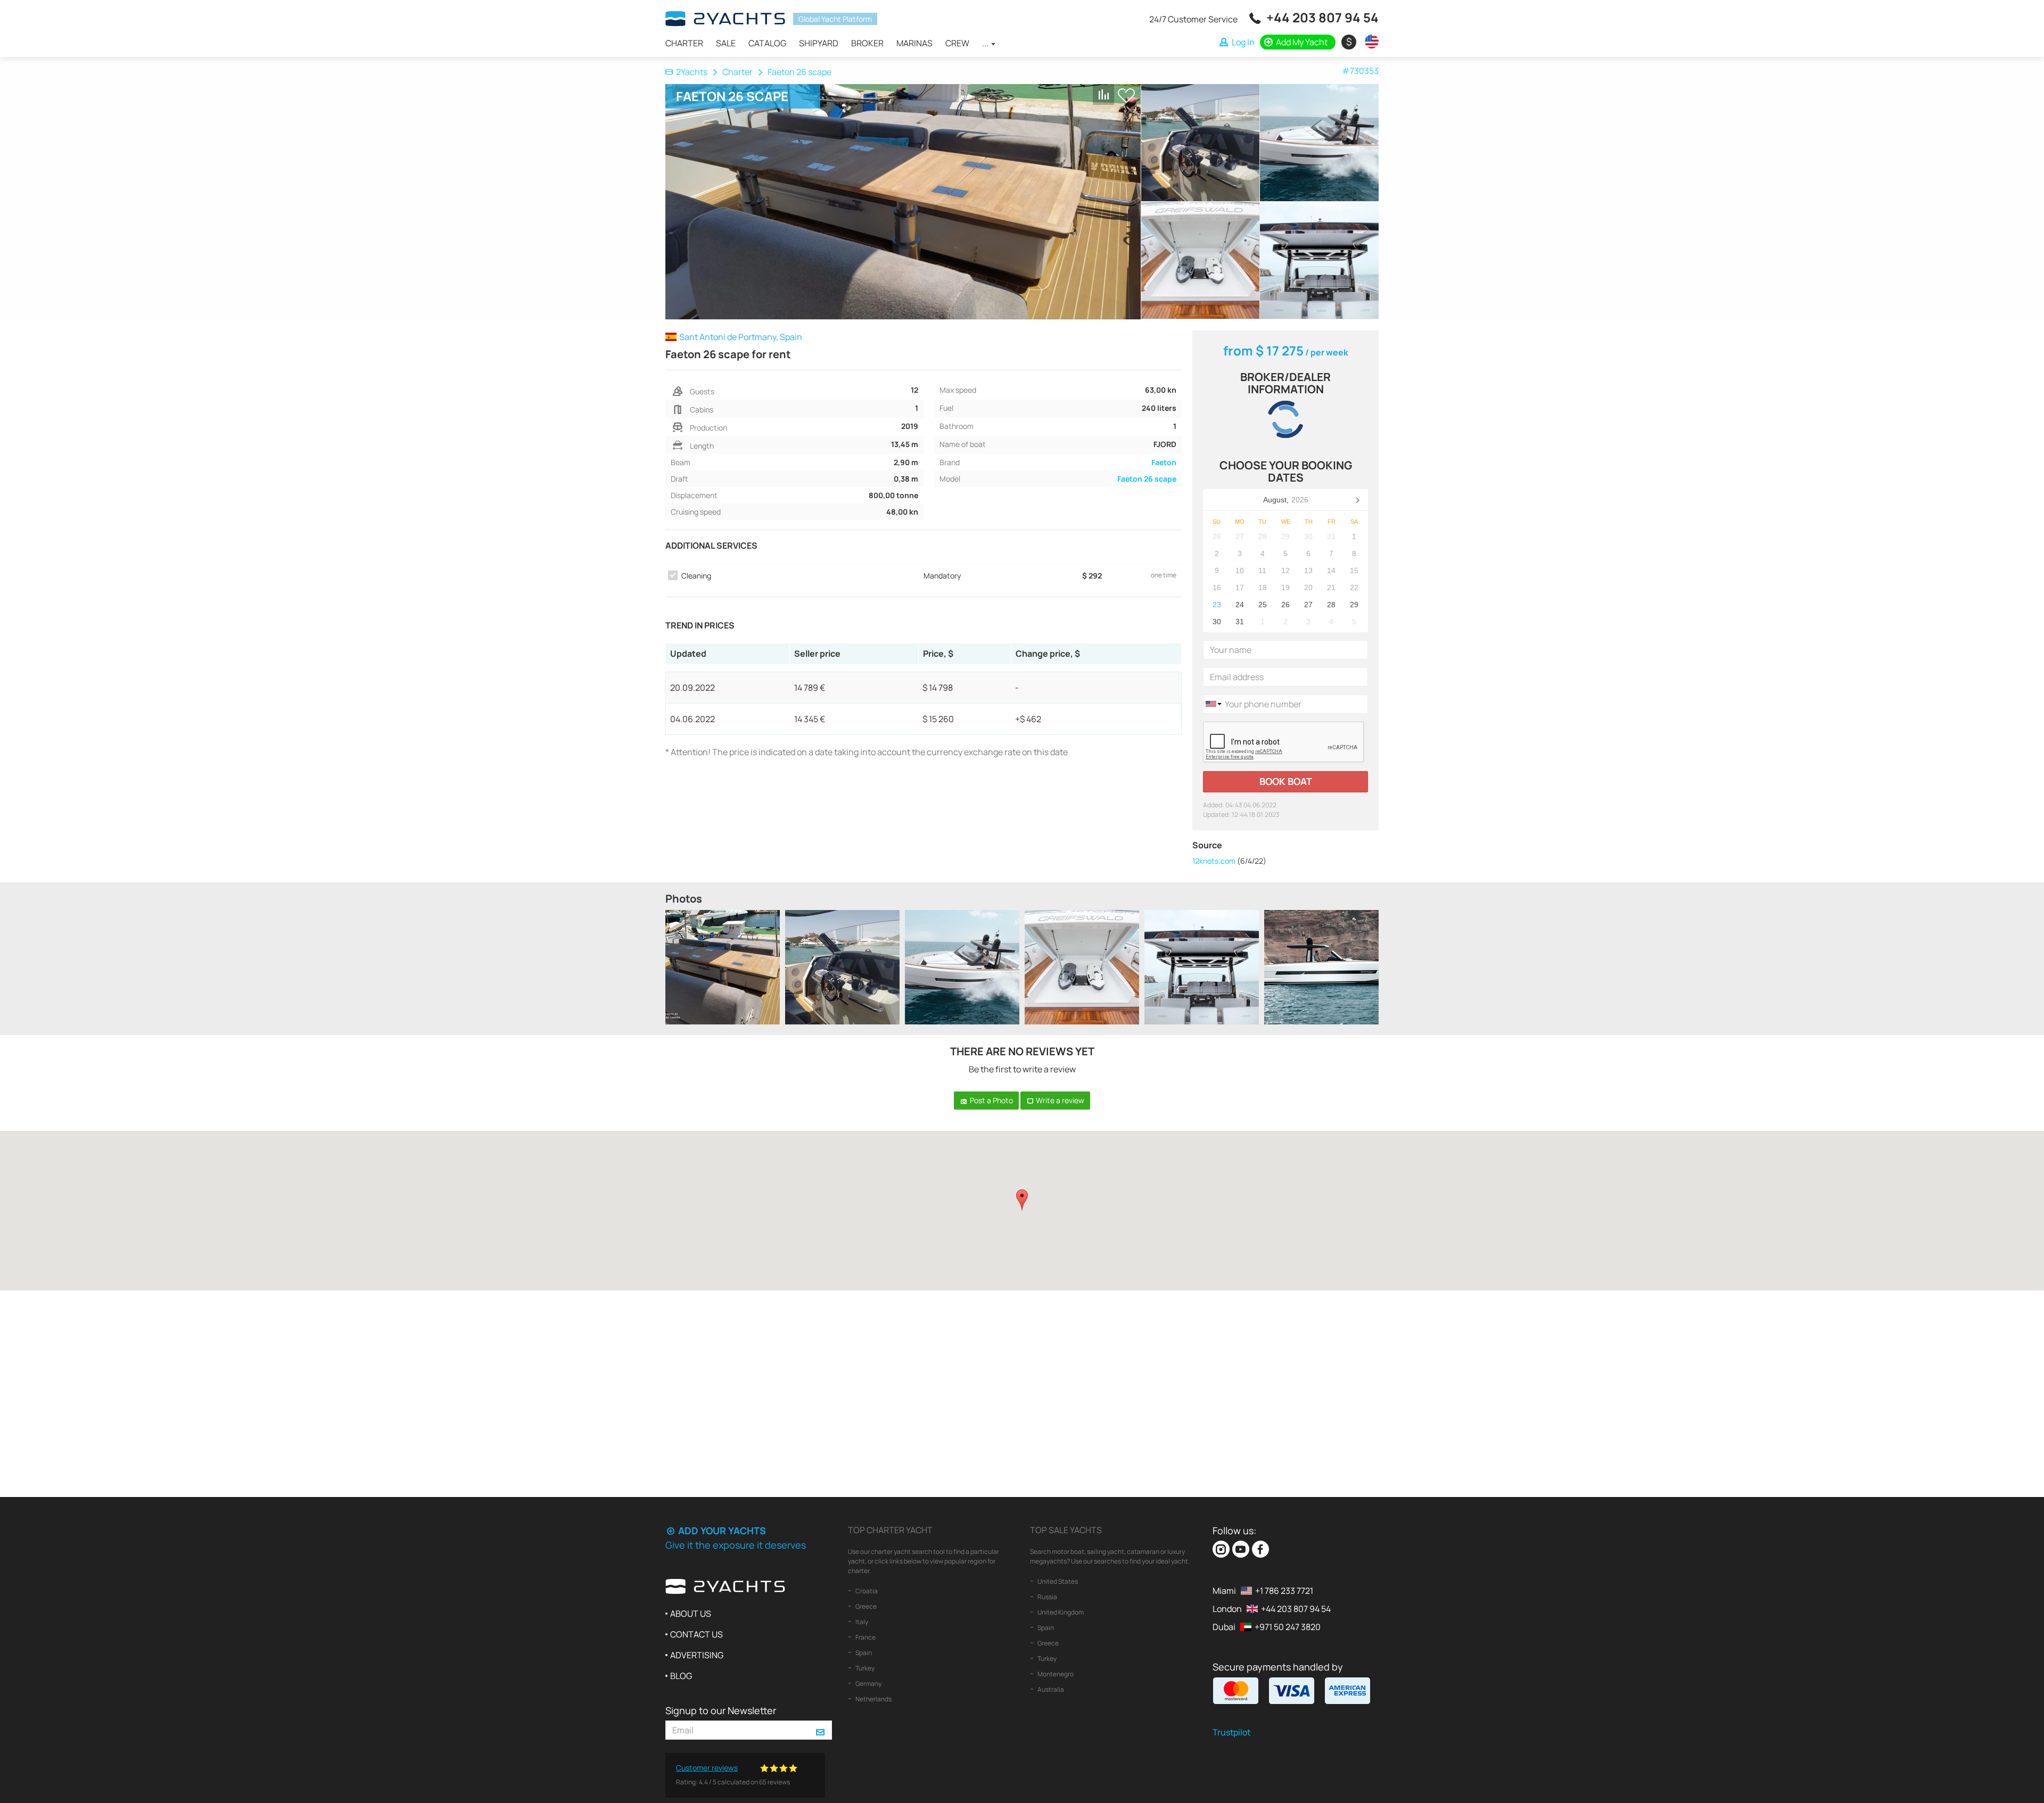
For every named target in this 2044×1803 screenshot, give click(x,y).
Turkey (864, 1668)
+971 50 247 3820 (1288, 1627)
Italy (861, 1622)
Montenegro (1055, 1674)
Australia (1050, 1689)
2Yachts (692, 72)
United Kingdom (1060, 1612)
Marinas (914, 43)
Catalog (767, 43)
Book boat (1286, 781)
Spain (863, 1653)
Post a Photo (991, 1100)
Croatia (866, 1591)
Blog (681, 1676)
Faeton (1164, 462)
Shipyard (819, 43)
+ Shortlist (1126, 96)
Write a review (1059, 1100)
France (865, 1637)
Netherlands (873, 1699)
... (986, 43)
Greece (866, 1606)
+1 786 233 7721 (1284, 1591)
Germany (868, 1684)
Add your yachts (721, 1531)
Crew (957, 43)
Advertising (697, 1655)
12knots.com (1214, 861)
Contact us (697, 1634)
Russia (1047, 1597)
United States (1057, 1581)
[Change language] (1369, 42)
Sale (726, 43)
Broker (867, 43)
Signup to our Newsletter (721, 1710)
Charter (684, 43)
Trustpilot (1231, 1732)
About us (691, 1614)
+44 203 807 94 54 (1322, 17)
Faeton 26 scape (1147, 479)
